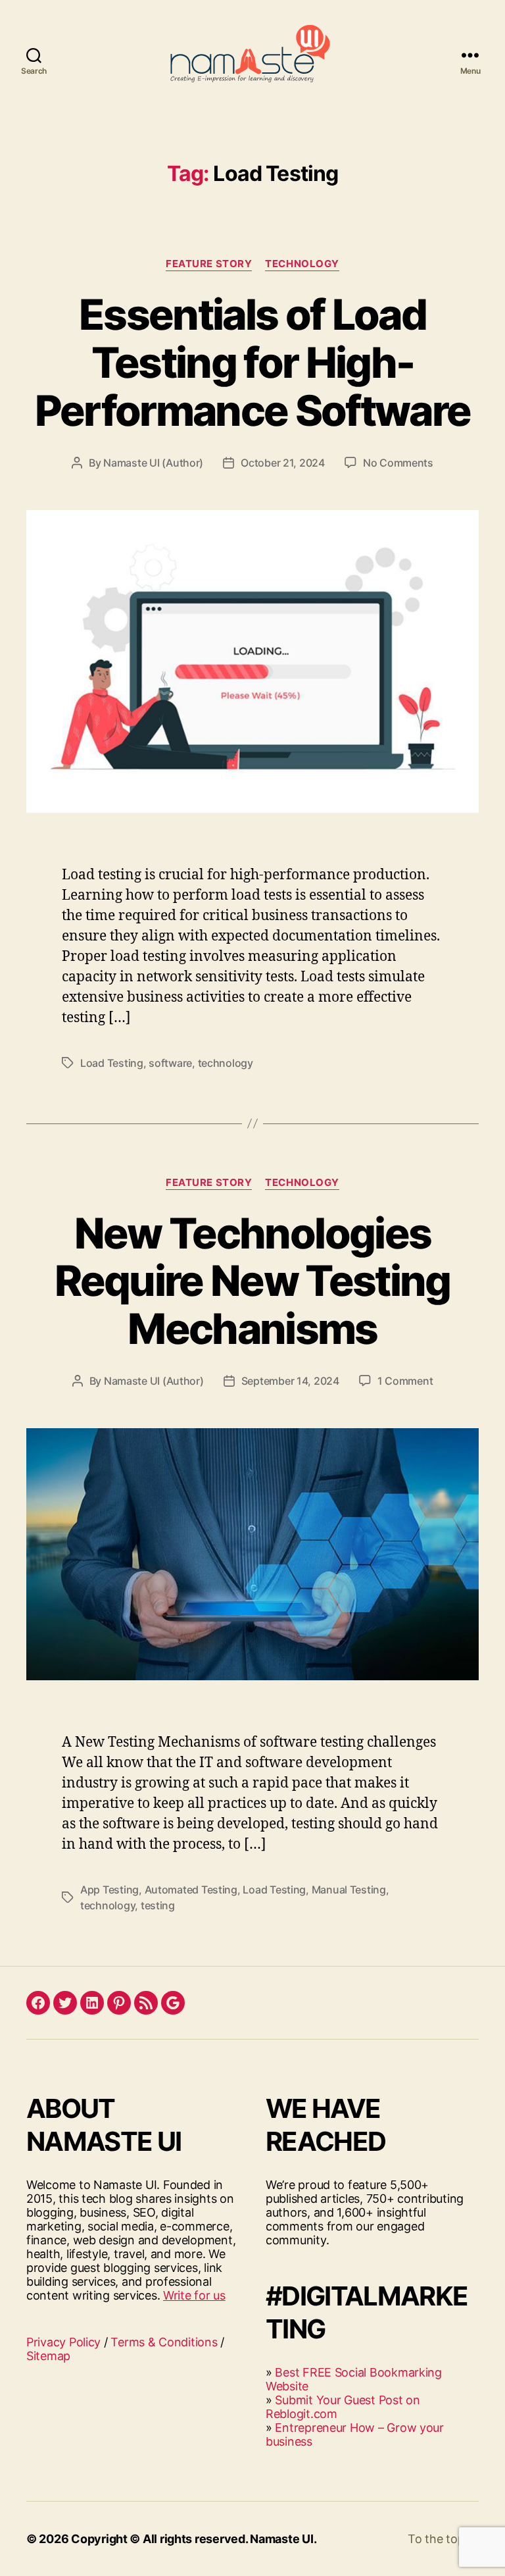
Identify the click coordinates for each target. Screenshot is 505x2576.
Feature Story (209, 264)
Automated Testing (191, 1890)
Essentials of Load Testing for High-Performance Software (253, 362)
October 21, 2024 (283, 463)
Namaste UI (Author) (153, 463)
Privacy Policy (63, 2342)
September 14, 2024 (290, 1381)
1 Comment (405, 1381)
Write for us (194, 2295)
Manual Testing (349, 1890)
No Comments (398, 463)
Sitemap (48, 2356)
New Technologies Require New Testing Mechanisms (252, 1281)
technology (226, 1063)
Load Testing (112, 1063)
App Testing (109, 1890)
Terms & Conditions (164, 2342)
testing (158, 1905)
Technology (302, 264)
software (170, 1063)
